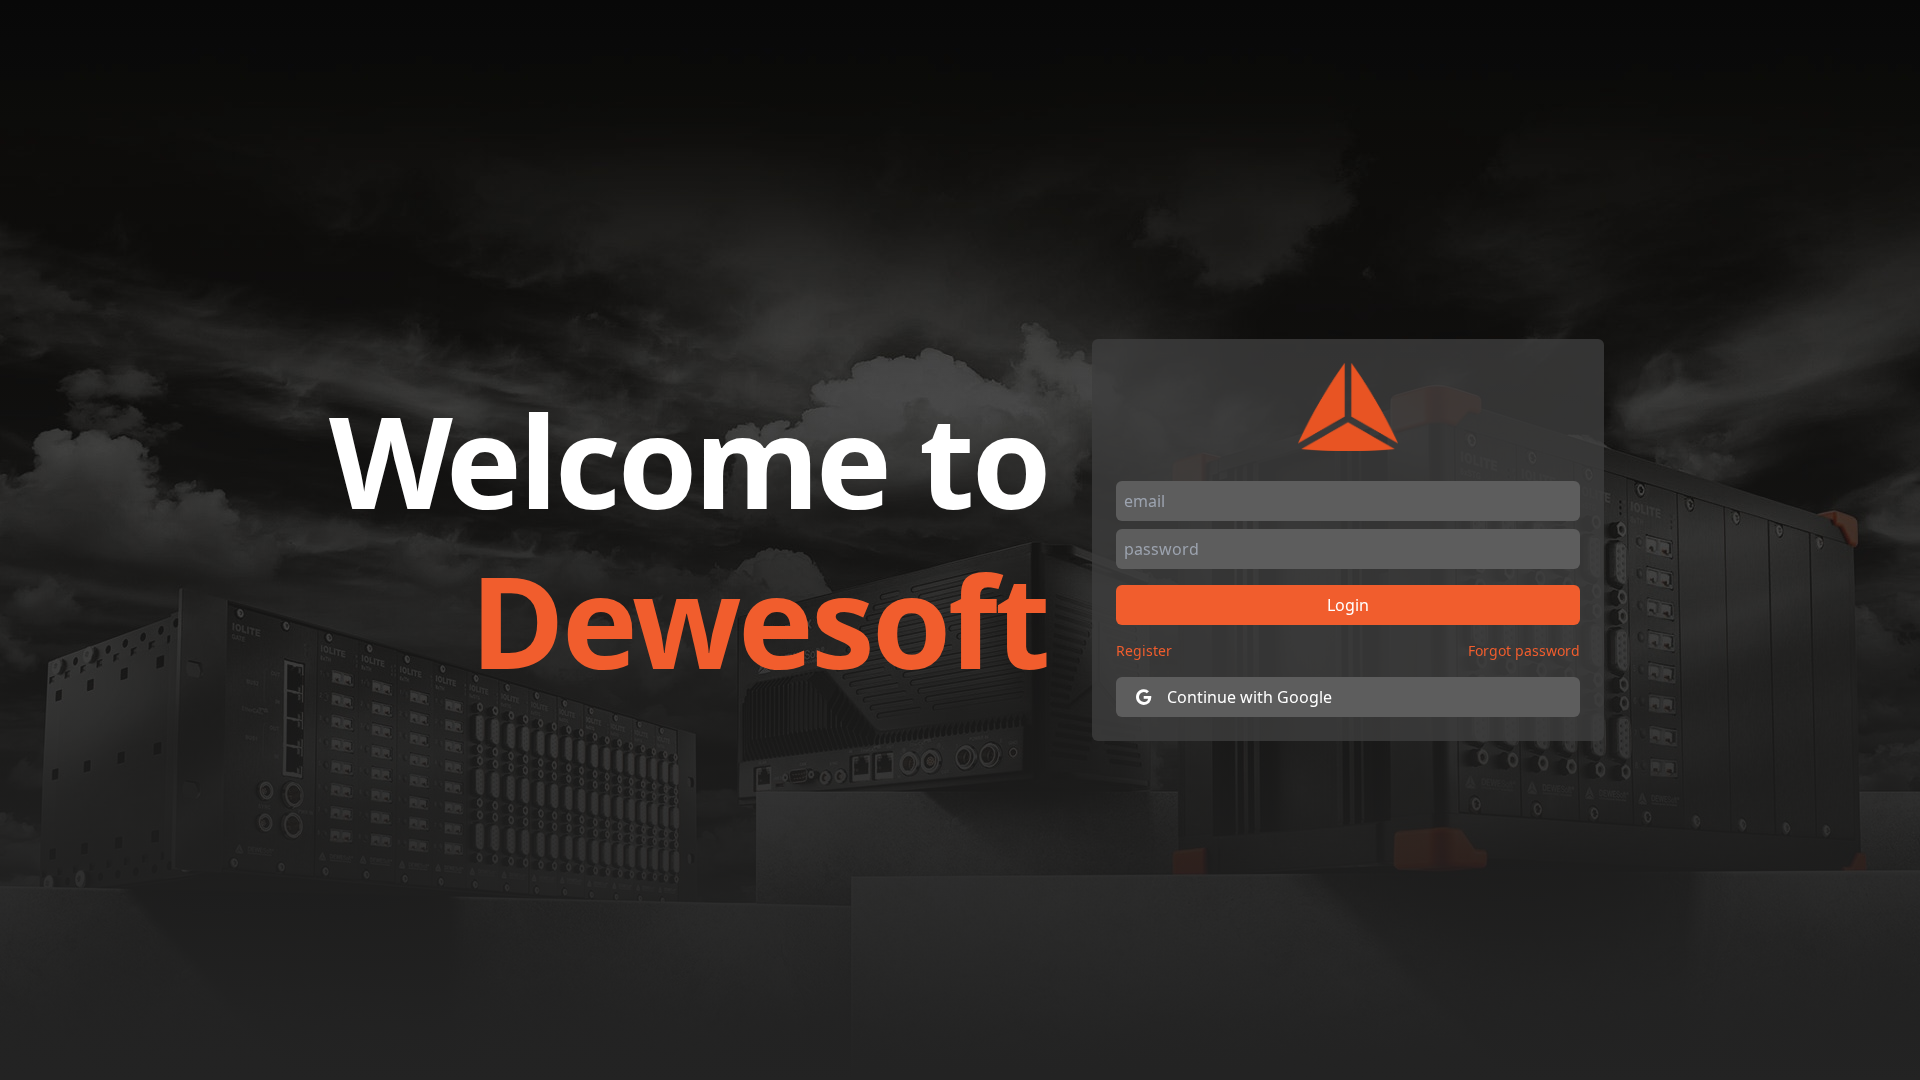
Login (1348, 605)
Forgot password (1524, 650)
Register (1144, 650)
